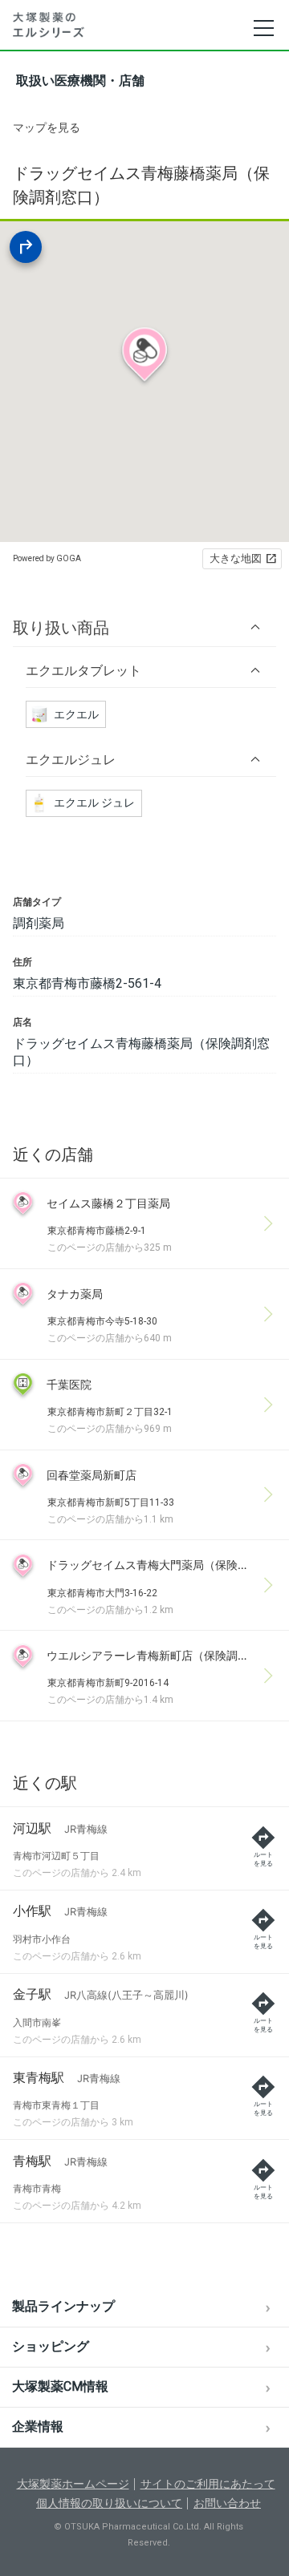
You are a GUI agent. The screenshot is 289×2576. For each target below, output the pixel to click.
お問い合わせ (227, 2503)
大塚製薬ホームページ (73, 2484)
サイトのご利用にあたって (208, 2484)
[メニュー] (263, 28)
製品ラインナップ (63, 2306)
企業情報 (38, 2426)
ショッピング (51, 2346)
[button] (144, 627)
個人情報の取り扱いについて (109, 2503)
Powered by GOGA (47, 558)
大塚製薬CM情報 (60, 2386)
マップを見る (47, 127)
